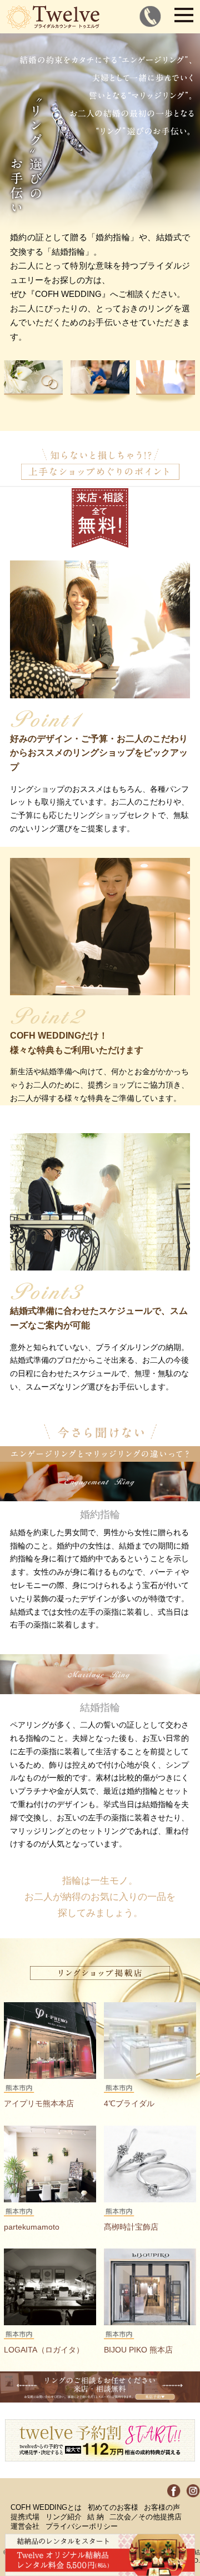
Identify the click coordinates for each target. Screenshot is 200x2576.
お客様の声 (162, 2508)
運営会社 (25, 2527)
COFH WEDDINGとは (46, 2508)
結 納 (96, 2517)
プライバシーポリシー (82, 2527)
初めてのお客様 (113, 2508)
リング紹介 (64, 2517)
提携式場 (25, 2517)
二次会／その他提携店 (146, 2517)
